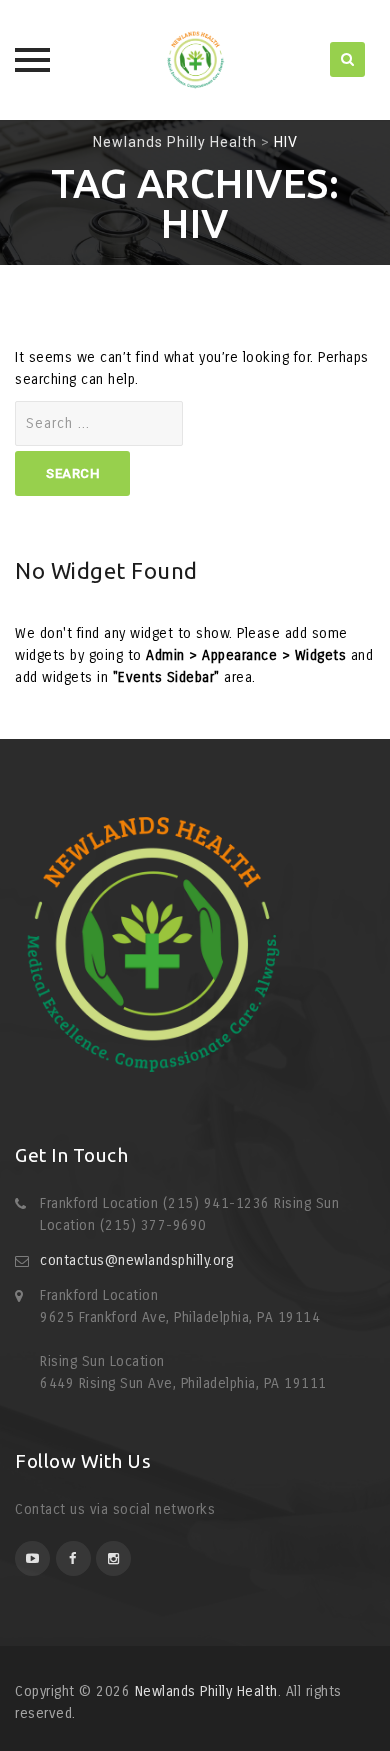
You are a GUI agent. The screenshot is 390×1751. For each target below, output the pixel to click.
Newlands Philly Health (206, 1691)
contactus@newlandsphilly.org (136, 1260)
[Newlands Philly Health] (195, 60)
